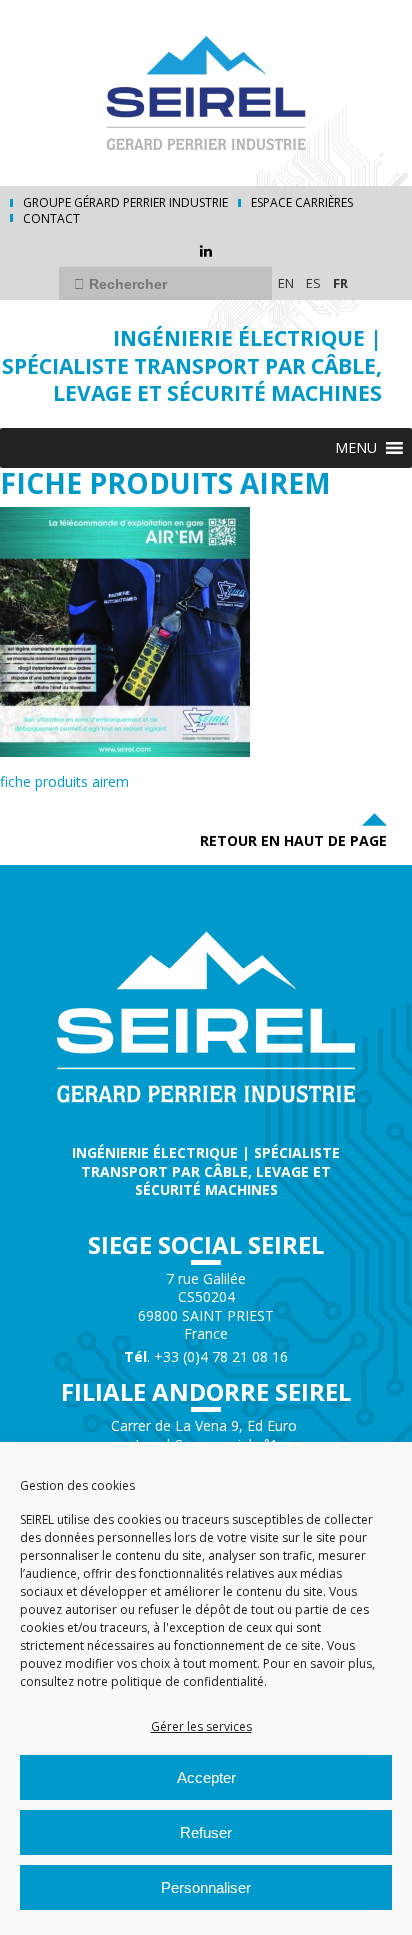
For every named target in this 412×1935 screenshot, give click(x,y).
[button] (356, 448)
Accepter (206, 1777)
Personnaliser (206, 1887)
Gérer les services (201, 1726)
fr (340, 283)
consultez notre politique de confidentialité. (143, 1681)
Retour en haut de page (293, 840)
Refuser (206, 1832)
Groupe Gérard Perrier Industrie (125, 203)
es (313, 283)
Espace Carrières (302, 203)
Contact (51, 219)
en (286, 283)
